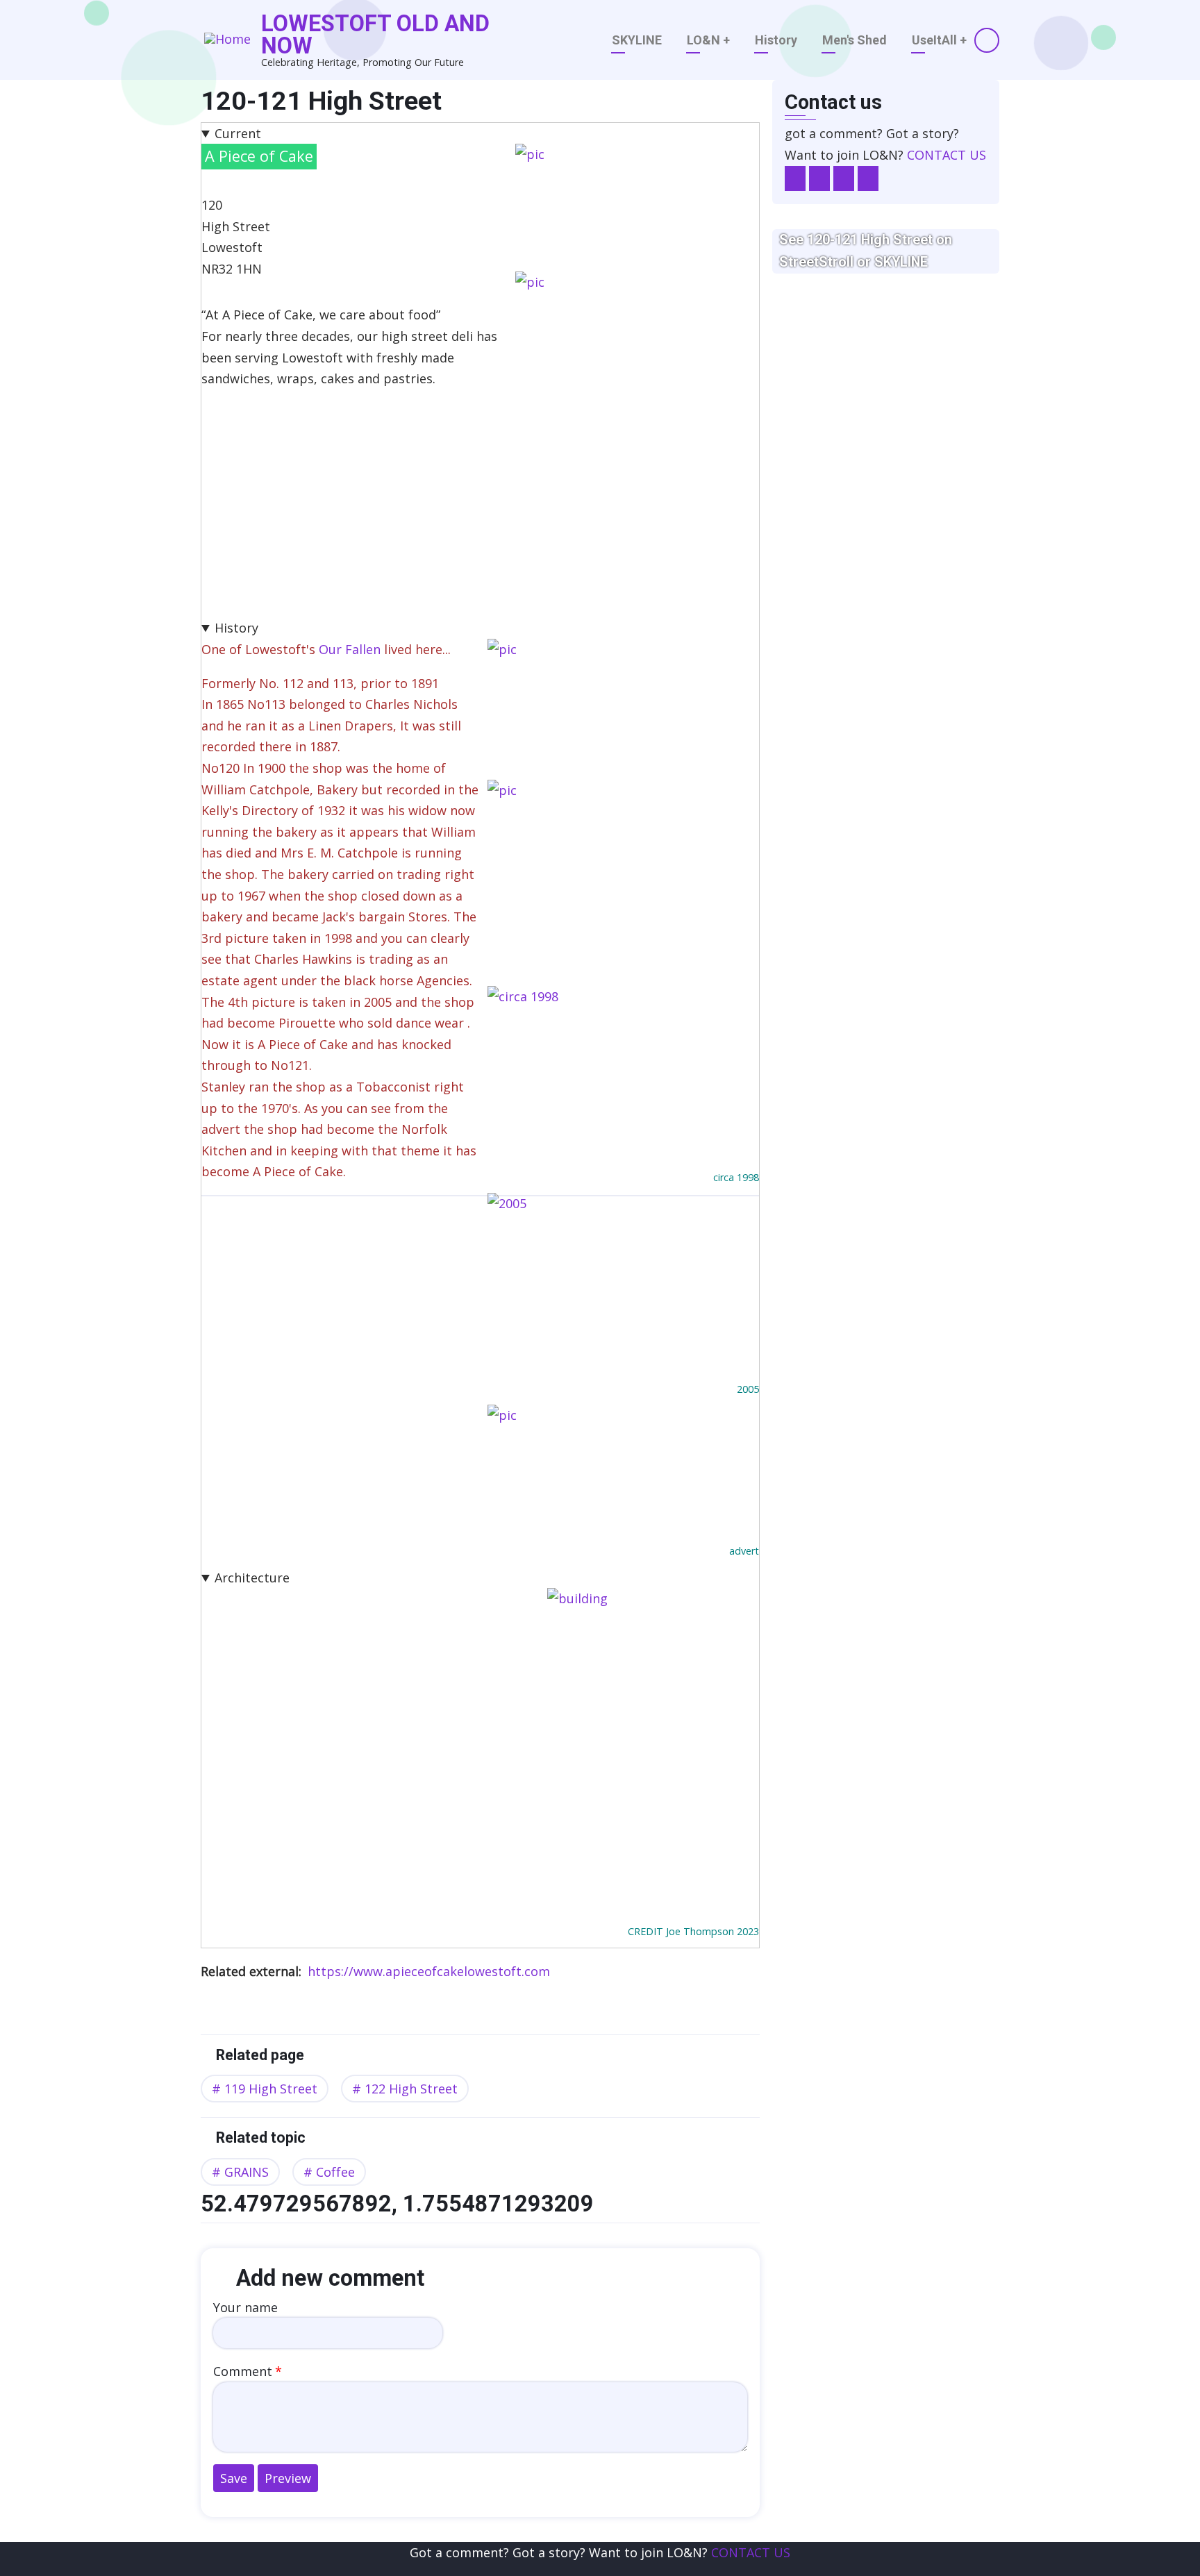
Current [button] (238, 133)
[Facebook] (795, 179)
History (776, 40)
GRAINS (247, 2172)
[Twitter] (819, 179)
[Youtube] (868, 179)
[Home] (227, 40)
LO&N (708, 40)
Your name (245, 2307)
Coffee (335, 2172)
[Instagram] (844, 179)
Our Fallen (350, 649)
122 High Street (411, 2089)
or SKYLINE (892, 262)
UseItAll (939, 40)
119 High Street (271, 2089)
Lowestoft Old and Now (375, 35)
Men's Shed (855, 40)
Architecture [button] (252, 1578)
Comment (243, 2371)
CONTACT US (947, 155)
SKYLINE (637, 40)
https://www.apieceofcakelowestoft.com (429, 1971)
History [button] (236, 628)
